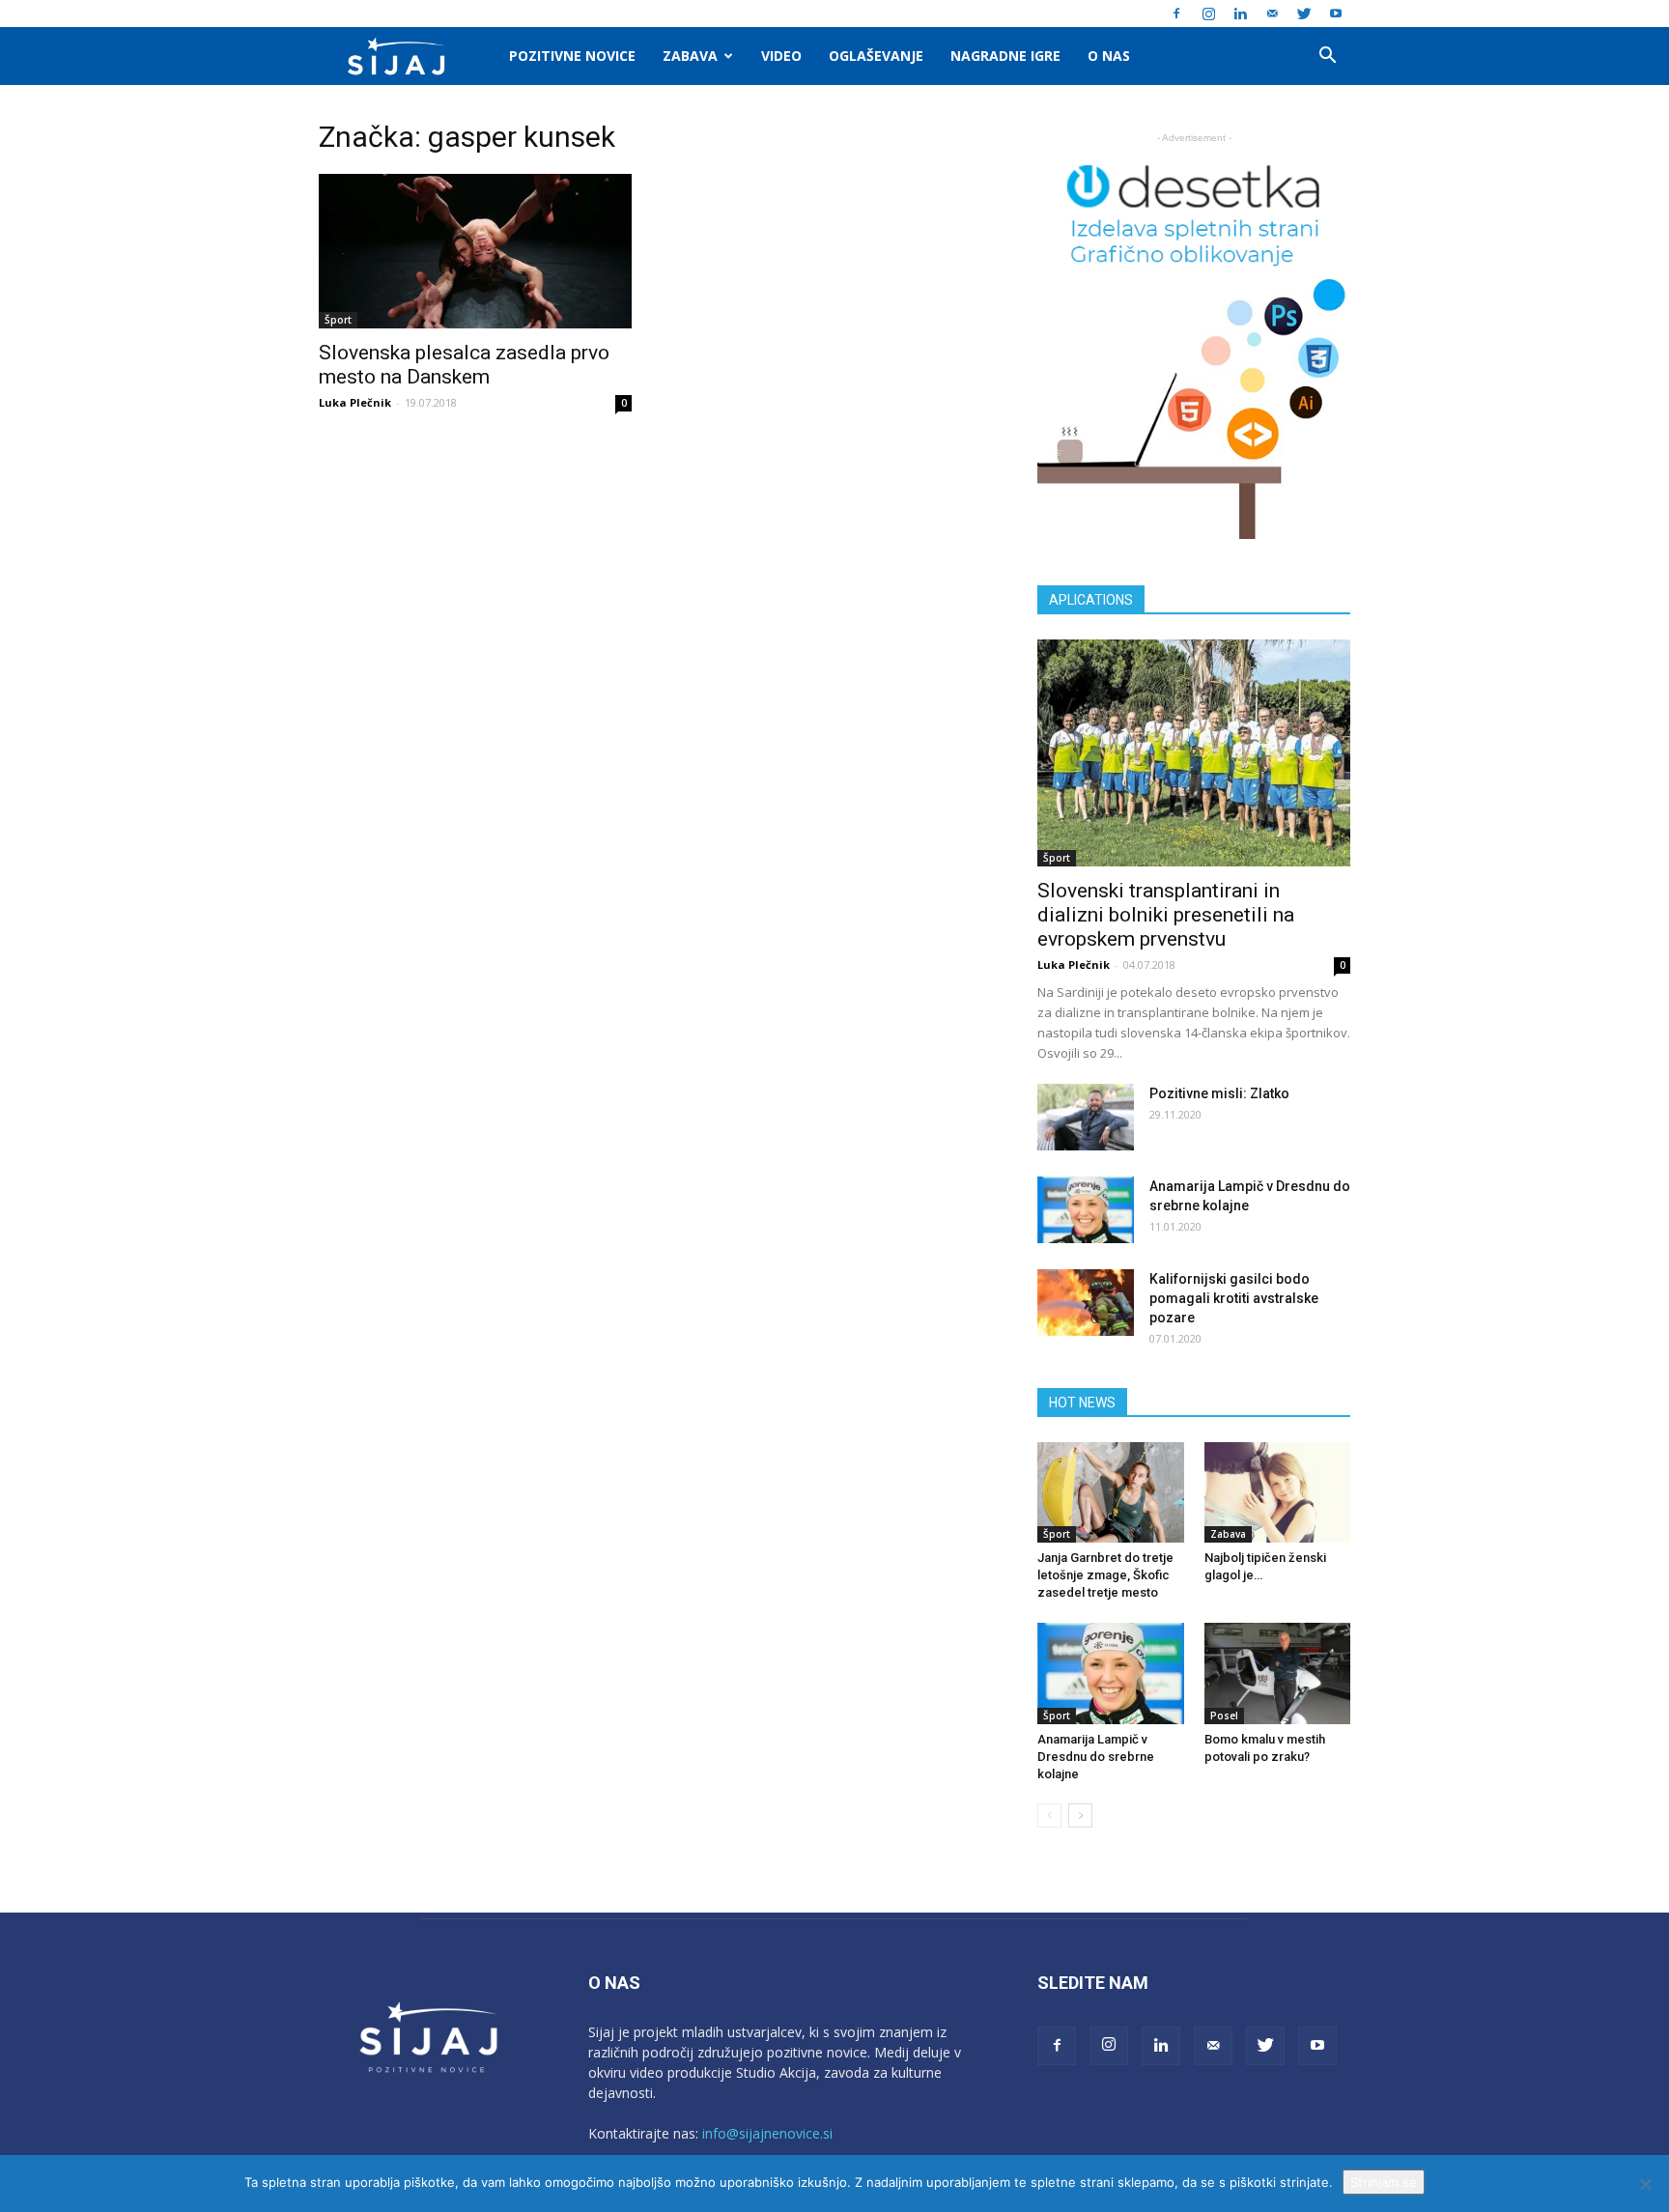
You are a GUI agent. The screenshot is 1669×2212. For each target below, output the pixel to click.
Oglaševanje (876, 56)
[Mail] (1272, 14)
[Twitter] (1304, 14)
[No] (1645, 2184)
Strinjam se (1384, 2182)
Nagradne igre (1005, 56)
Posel (1224, 1716)
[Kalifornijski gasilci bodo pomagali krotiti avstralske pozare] (1086, 1303)
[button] (1327, 57)
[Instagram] (1208, 14)
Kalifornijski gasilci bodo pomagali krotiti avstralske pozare (1234, 1298)
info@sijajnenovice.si (767, 2133)
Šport (338, 320)
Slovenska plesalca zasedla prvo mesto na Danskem (464, 365)
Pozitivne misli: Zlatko (1219, 1093)
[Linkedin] (1240, 14)
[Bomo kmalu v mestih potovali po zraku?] (1278, 1673)
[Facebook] (1176, 14)
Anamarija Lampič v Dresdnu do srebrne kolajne (1096, 1757)
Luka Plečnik (355, 402)
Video (781, 56)
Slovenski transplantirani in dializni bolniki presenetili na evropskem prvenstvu (1166, 915)
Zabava (690, 56)
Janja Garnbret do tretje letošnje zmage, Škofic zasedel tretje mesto (1105, 1575)
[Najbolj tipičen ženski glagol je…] (1278, 1492)
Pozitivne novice (572, 56)
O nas (1109, 56)
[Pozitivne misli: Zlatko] (1086, 1117)
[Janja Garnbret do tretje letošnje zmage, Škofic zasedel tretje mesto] (1111, 1492)
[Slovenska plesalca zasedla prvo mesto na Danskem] (475, 251)
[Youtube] (1336, 14)
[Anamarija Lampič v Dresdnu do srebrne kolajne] (1086, 1210)
